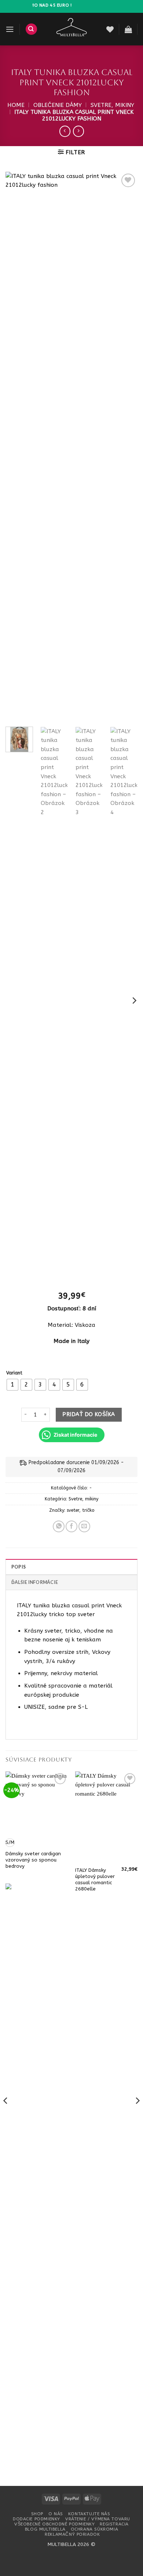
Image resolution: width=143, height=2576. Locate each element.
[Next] (126, 446)
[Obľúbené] (110, 29)
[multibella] (72, 29)
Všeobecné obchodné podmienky (54, 2524)
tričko (88, 1510)
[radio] (12, 1385)
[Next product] (65, 131)
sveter (73, 1510)
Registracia (114, 2524)
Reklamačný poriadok (72, 2534)
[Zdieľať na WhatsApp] (59, 1526)
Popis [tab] (19, 1567)
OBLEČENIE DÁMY (58, 105)
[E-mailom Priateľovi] (84, 1526)
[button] (10, 29)
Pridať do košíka (89, 1414)
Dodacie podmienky (36, 2519)
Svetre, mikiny (112, 105)
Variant (14, 1373)
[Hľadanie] (31, 29)
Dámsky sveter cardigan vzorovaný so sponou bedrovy (33, 1860)
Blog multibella (45, 2529)
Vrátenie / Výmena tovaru (98, 2519)
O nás (56, 2514)
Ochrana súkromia (94, 2529)
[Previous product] (78, 131)
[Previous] (17, 446)
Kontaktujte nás (89, 2514)
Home (16, 105)
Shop (37, 2514)
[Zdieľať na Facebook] (71, 1526)
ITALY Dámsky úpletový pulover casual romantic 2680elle (95, 1879)
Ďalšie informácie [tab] (35, 1582)
